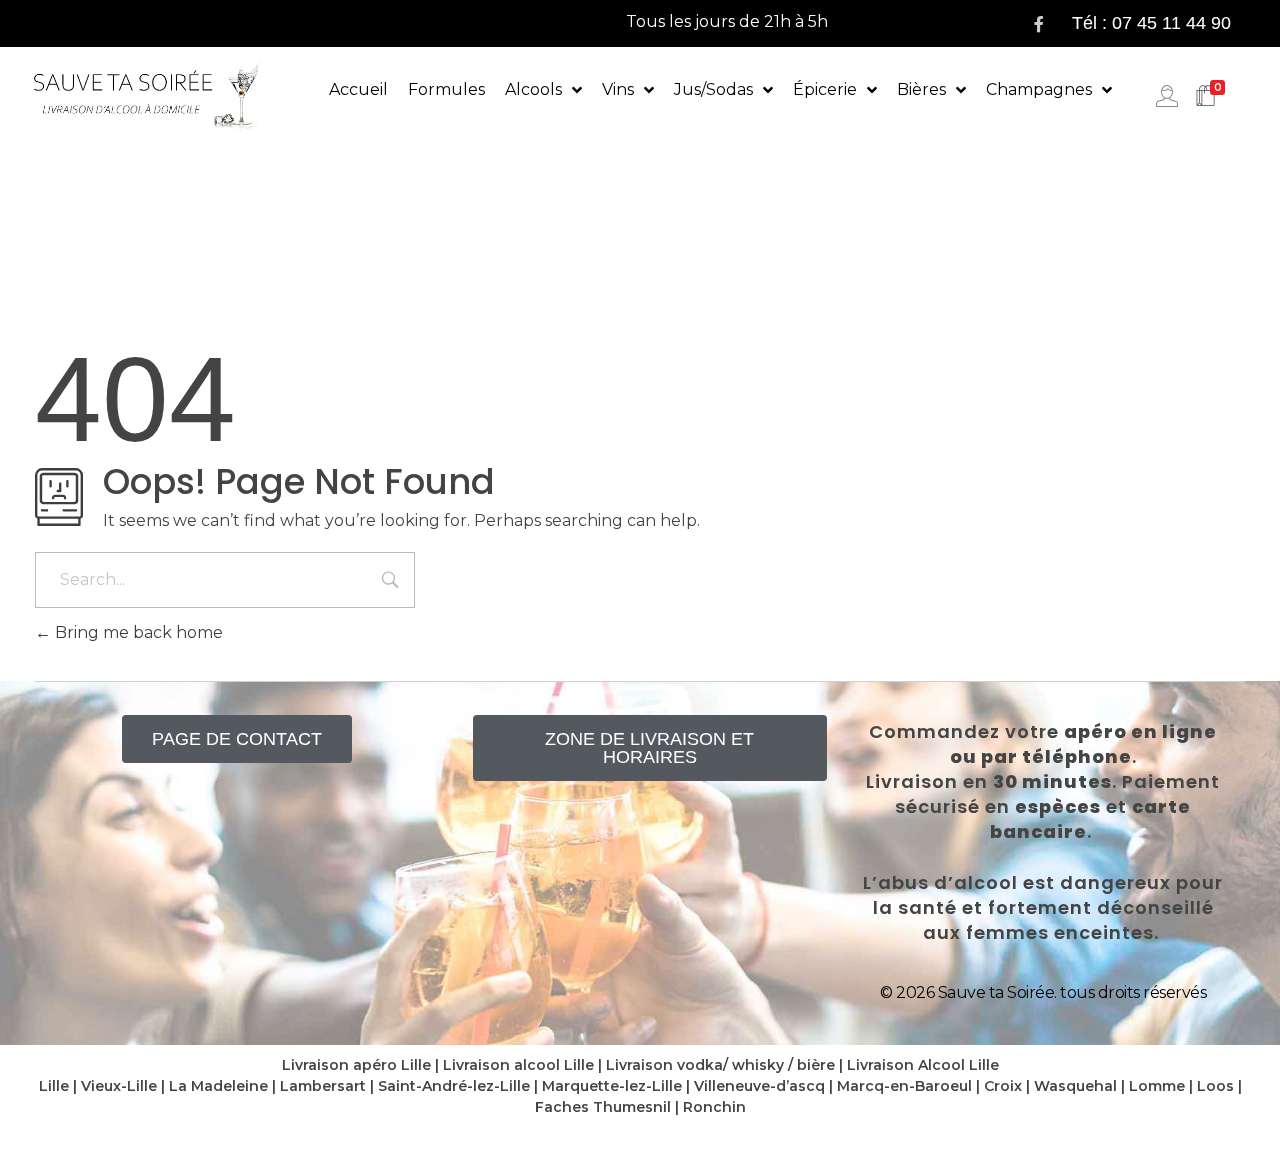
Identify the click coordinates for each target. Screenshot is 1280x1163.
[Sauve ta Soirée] (150, 94)
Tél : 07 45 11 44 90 (1151, 23)
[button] (237, 739)
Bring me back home (137, 632)
